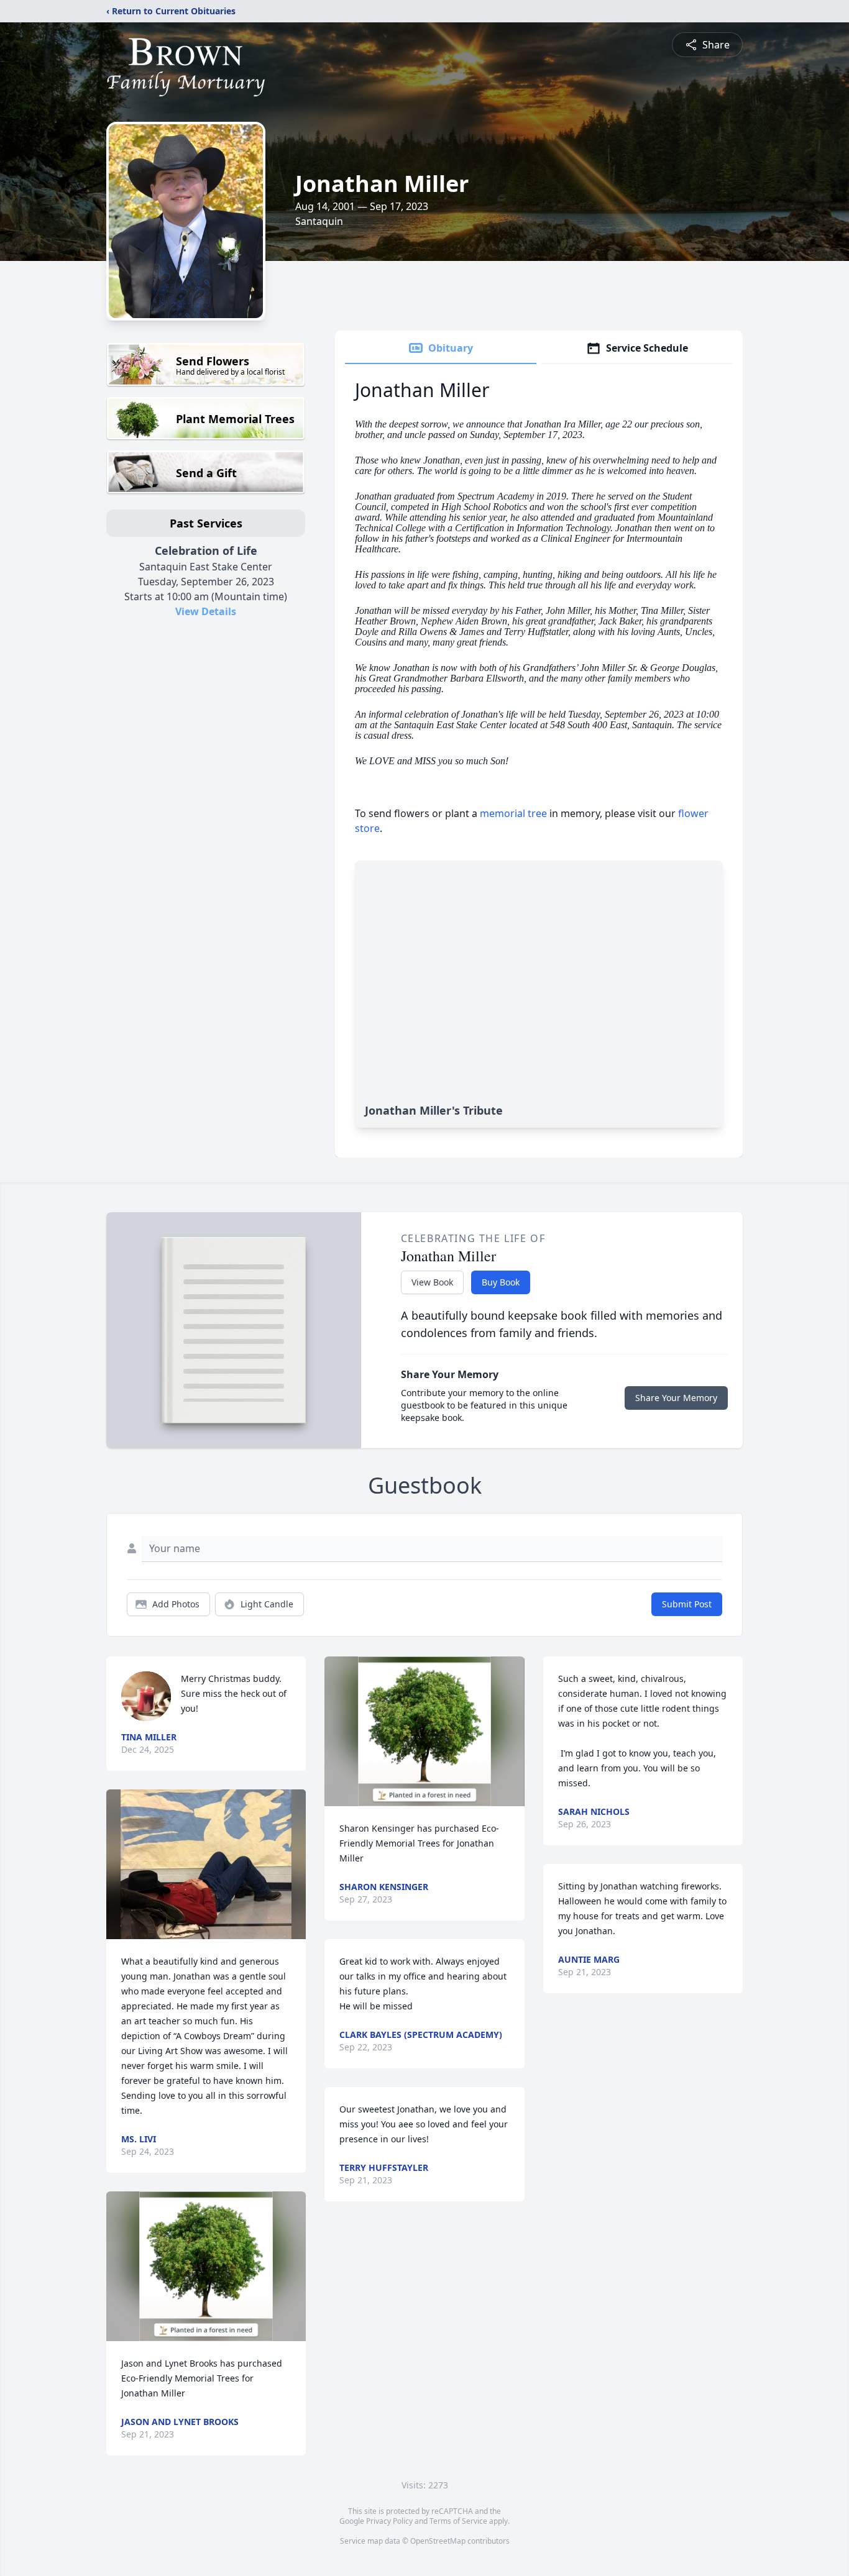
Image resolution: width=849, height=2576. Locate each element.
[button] (206, 1864)
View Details (206, 611)
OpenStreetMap (438, 2541)
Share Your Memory (676, 1398)
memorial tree (513, 813)
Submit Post (687, 1604)
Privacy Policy (389, 2521)
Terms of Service (458, 2521)
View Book (432, 1282)
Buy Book (501, 1282)
